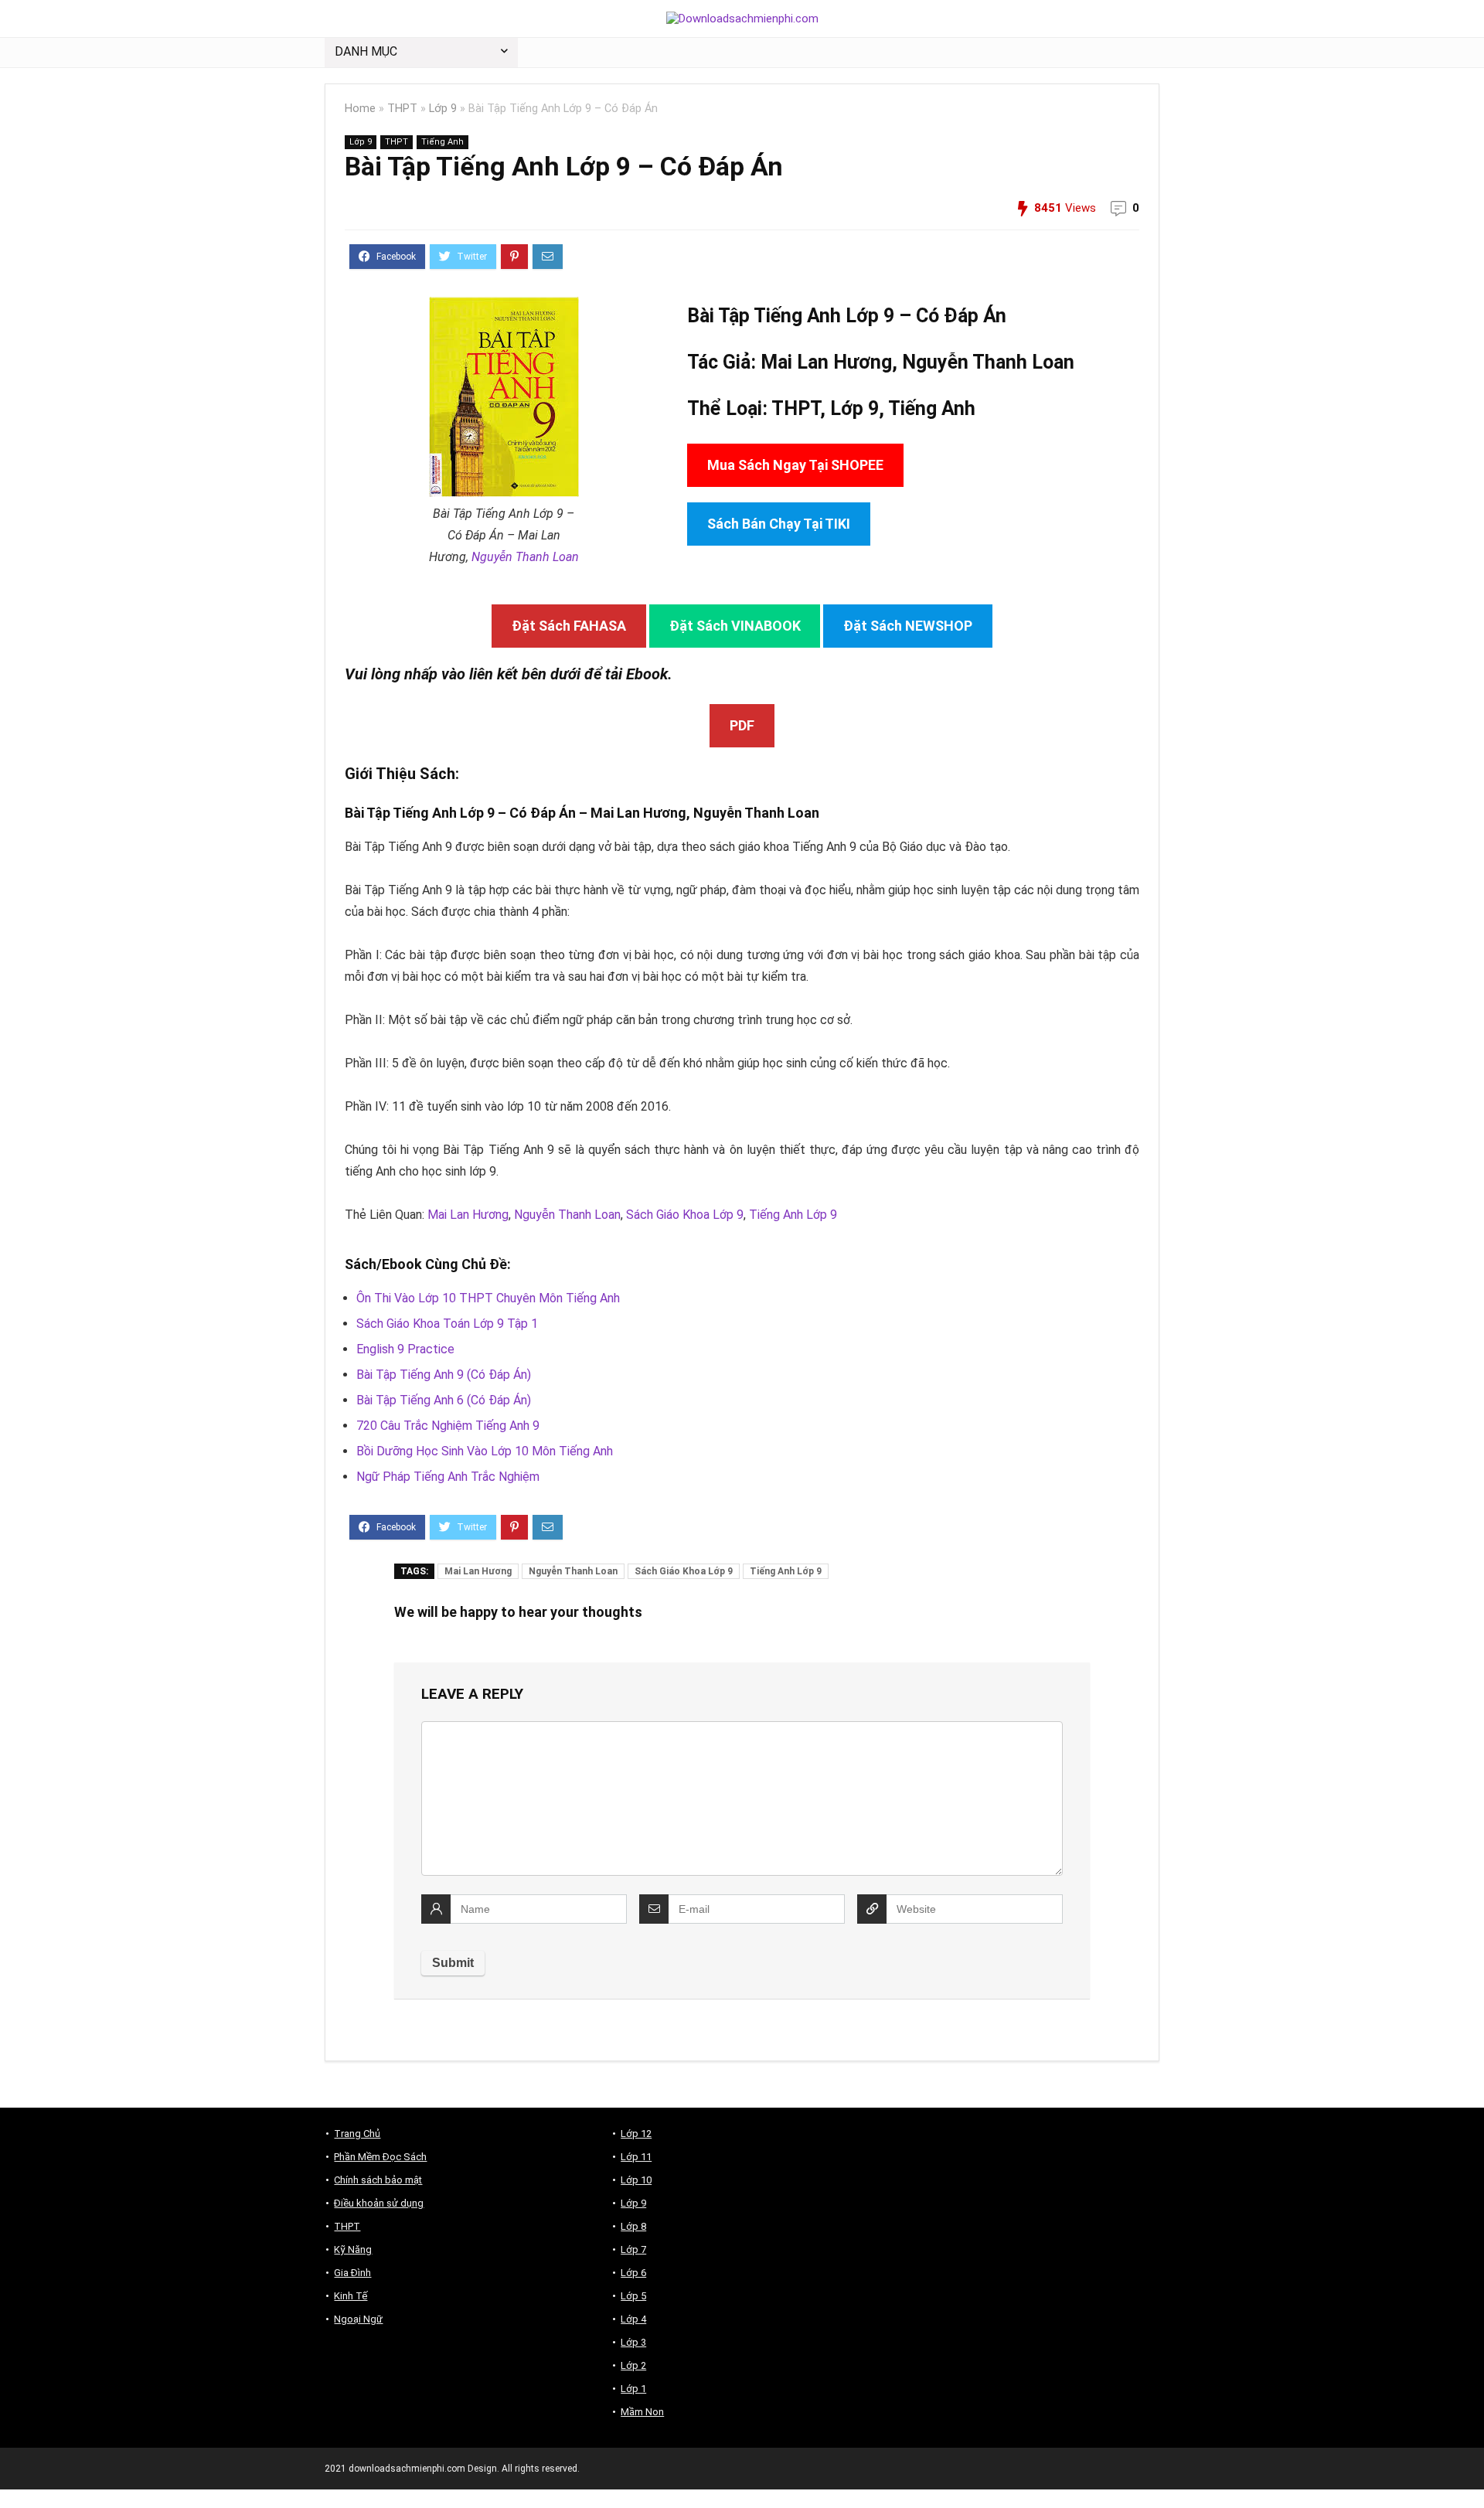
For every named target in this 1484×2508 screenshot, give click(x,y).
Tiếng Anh (442, 142)
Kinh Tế (351, 2296)
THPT (402, 109)
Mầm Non (642, 2412)
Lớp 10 (636, 2180)
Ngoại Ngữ (358, 2319)
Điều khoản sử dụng (379, 2203)
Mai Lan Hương (468, 1215)
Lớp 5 (633, 2296)
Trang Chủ (357, 2134)
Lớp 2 (633, 2365)
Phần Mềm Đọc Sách (380, 2157)
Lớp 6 (633, 2273)
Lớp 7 (633, 2249)
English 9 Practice (405, 1349)
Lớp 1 (633, 2389)
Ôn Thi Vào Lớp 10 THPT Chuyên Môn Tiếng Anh (488, 1298)
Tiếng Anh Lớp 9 (793, 1215)
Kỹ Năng (353, 2249)
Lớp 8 (633, 2226)
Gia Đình (352, 2273)
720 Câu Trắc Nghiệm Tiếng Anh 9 (448, 1426)
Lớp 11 (636, 2157)
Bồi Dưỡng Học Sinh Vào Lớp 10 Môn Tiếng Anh (485, 1451)
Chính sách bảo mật (378, 2180)
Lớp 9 (443, 109)
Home (360, 109)
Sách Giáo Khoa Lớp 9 (685, 1215)
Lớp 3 (633, 2342)
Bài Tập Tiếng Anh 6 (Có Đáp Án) (444, 1400)
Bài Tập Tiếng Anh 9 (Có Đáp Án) (444, 1375)
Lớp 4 (633, 2319)
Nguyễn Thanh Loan (525, 557)
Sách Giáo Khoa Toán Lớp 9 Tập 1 (447, 1324)
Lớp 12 (636, 2134)
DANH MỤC (366, 51)
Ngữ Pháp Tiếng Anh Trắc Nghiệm (448, 1477)
